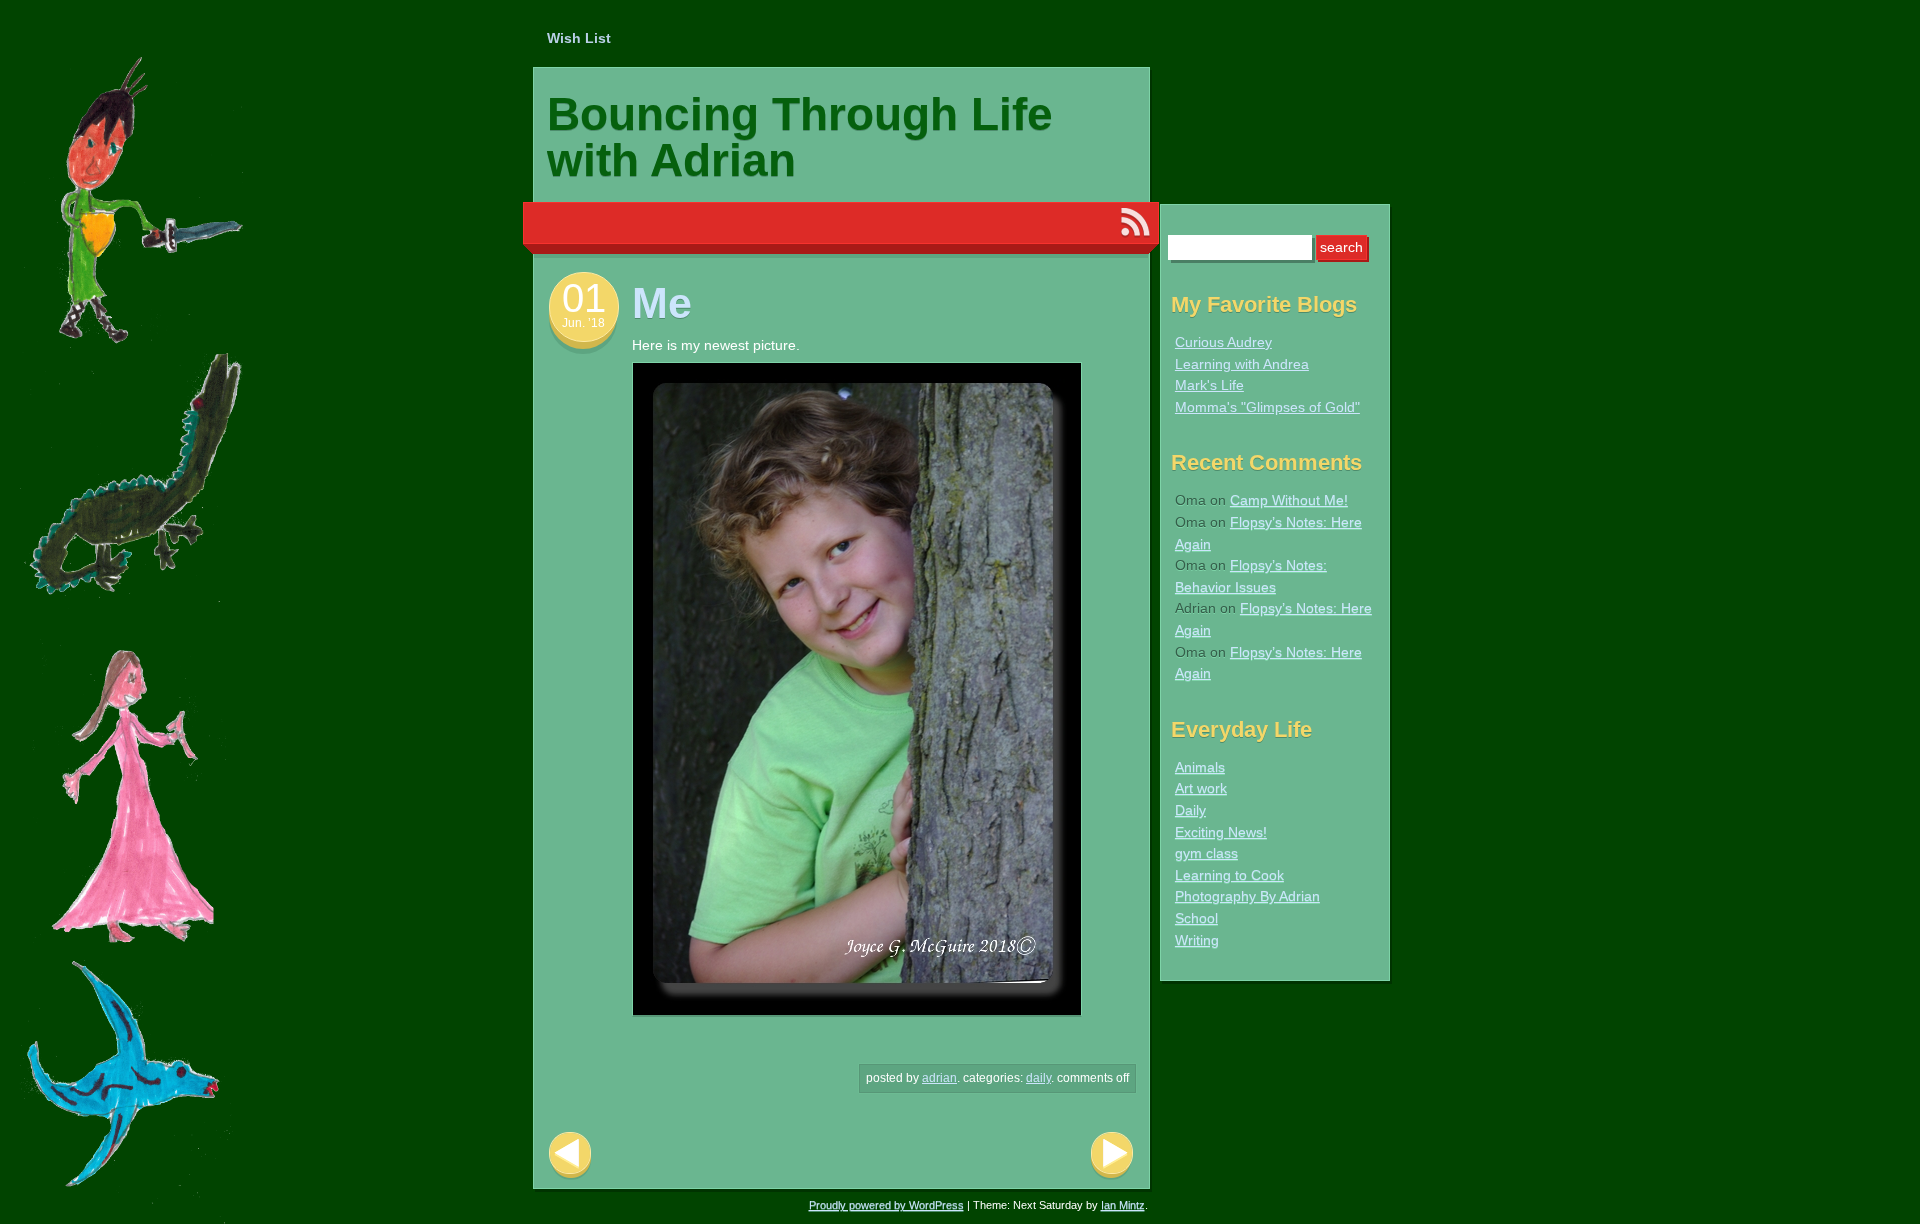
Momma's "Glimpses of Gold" (1267, 407)
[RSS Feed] (1135, 223)
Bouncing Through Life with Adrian (800, 137)
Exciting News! (1221, 832)
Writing (1197, 940)
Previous (570, 1155)
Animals (1200, 767)
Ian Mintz (1123, 1205)
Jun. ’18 (583, 323)
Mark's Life (1209, 385)
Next (1112, 1155)
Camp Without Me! (1289, 500)
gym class (1206, 853)
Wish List (579, 38)
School (1196, 918)
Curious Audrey (1223, 342)
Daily (1038, 1078)
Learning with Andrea (1242, 364)
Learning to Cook (1229, 875)
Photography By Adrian (1247, 896)
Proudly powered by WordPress (886, 1205)
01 (584, 298)
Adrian (939, 1078)
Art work (1201, 788)
